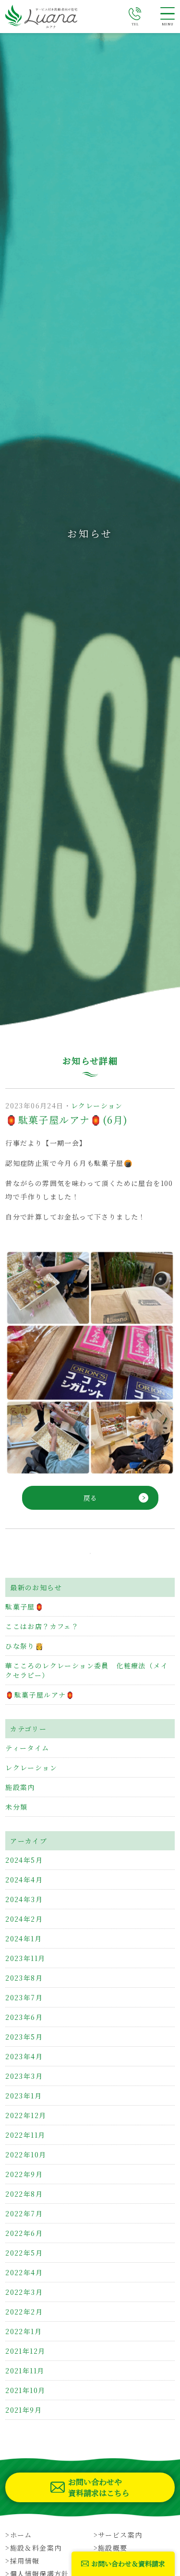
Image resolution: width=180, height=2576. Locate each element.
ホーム (21, 2535)
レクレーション (97, 1106)
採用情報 (25, 2561)
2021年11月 (25, 2371)
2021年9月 (24, 2410)
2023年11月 (25, 1958)
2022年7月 (24, 2213)
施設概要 (113, 2548)
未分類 (16, 1807)
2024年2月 (24, 1919)
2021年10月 (25, 2390)
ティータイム (27, 1748)
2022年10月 (26, 2154)
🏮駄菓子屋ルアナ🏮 (40, 1695)
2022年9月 (24, 2174)
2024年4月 (24, 1880)
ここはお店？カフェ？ (42, 1626)
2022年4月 (24, 2272)
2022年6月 (24, 2233)
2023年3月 (24, 2076)
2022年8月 (24, 2194)
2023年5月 (24, 2037)
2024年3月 (24, 1899)
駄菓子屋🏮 (24, 1607)
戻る (90, 1498)
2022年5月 (24, 2253)
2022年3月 (24, 2292)
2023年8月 (24, 1978)
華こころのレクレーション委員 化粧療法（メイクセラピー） (87, 1670)
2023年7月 (24, 1997)
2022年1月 (24, 2331)
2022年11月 (25, 2135)
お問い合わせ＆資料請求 (128, 2564)
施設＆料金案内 (36, 2548)
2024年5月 (24, 1860)
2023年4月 (24, 2056)
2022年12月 (26, 2115)
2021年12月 (25, 2351)
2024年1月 (24, 1938)
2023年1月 (24, 2096)
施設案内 (20, 1787)
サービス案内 (120, 2535)
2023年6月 (24, 2017)
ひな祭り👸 (24, 1646)
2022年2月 (24, 2312)
